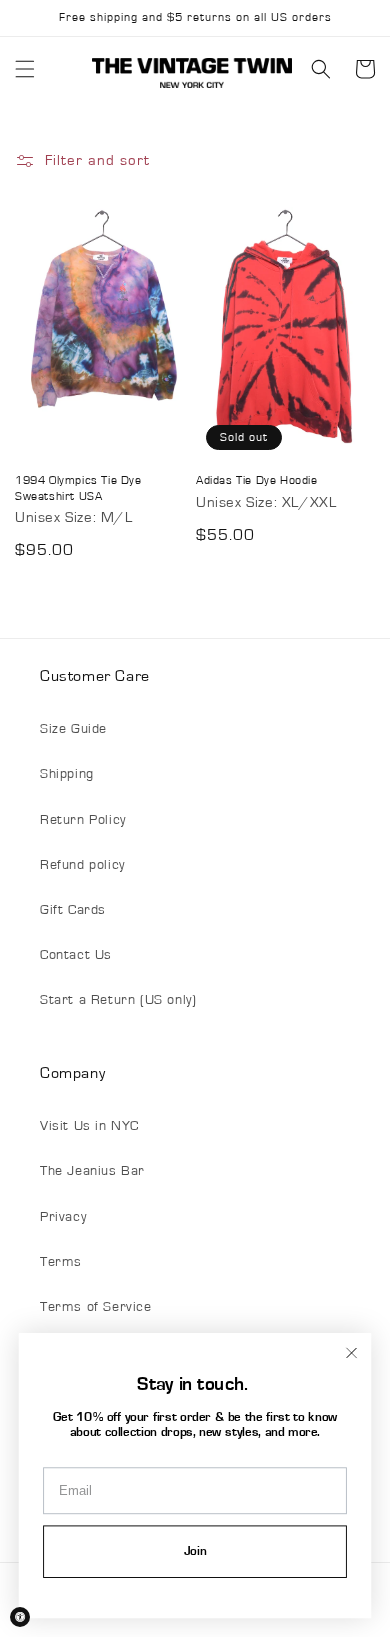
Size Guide (73, 729)
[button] (25, 69)
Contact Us (76, 955)
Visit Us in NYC (89, 1126)
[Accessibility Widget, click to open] (20, 1617)
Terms (61, 1262)
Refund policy (82, 865)
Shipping (67, 774)
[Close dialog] (351, 1353)
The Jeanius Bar (92, 1171)
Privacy (63, 1217)
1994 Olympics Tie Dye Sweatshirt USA (78, 488)
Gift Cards (73, 910)
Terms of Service (96, 1307)
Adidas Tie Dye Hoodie (257, 480)
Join (195, 1551)
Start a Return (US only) (118, 1000)
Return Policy (83, 820)
